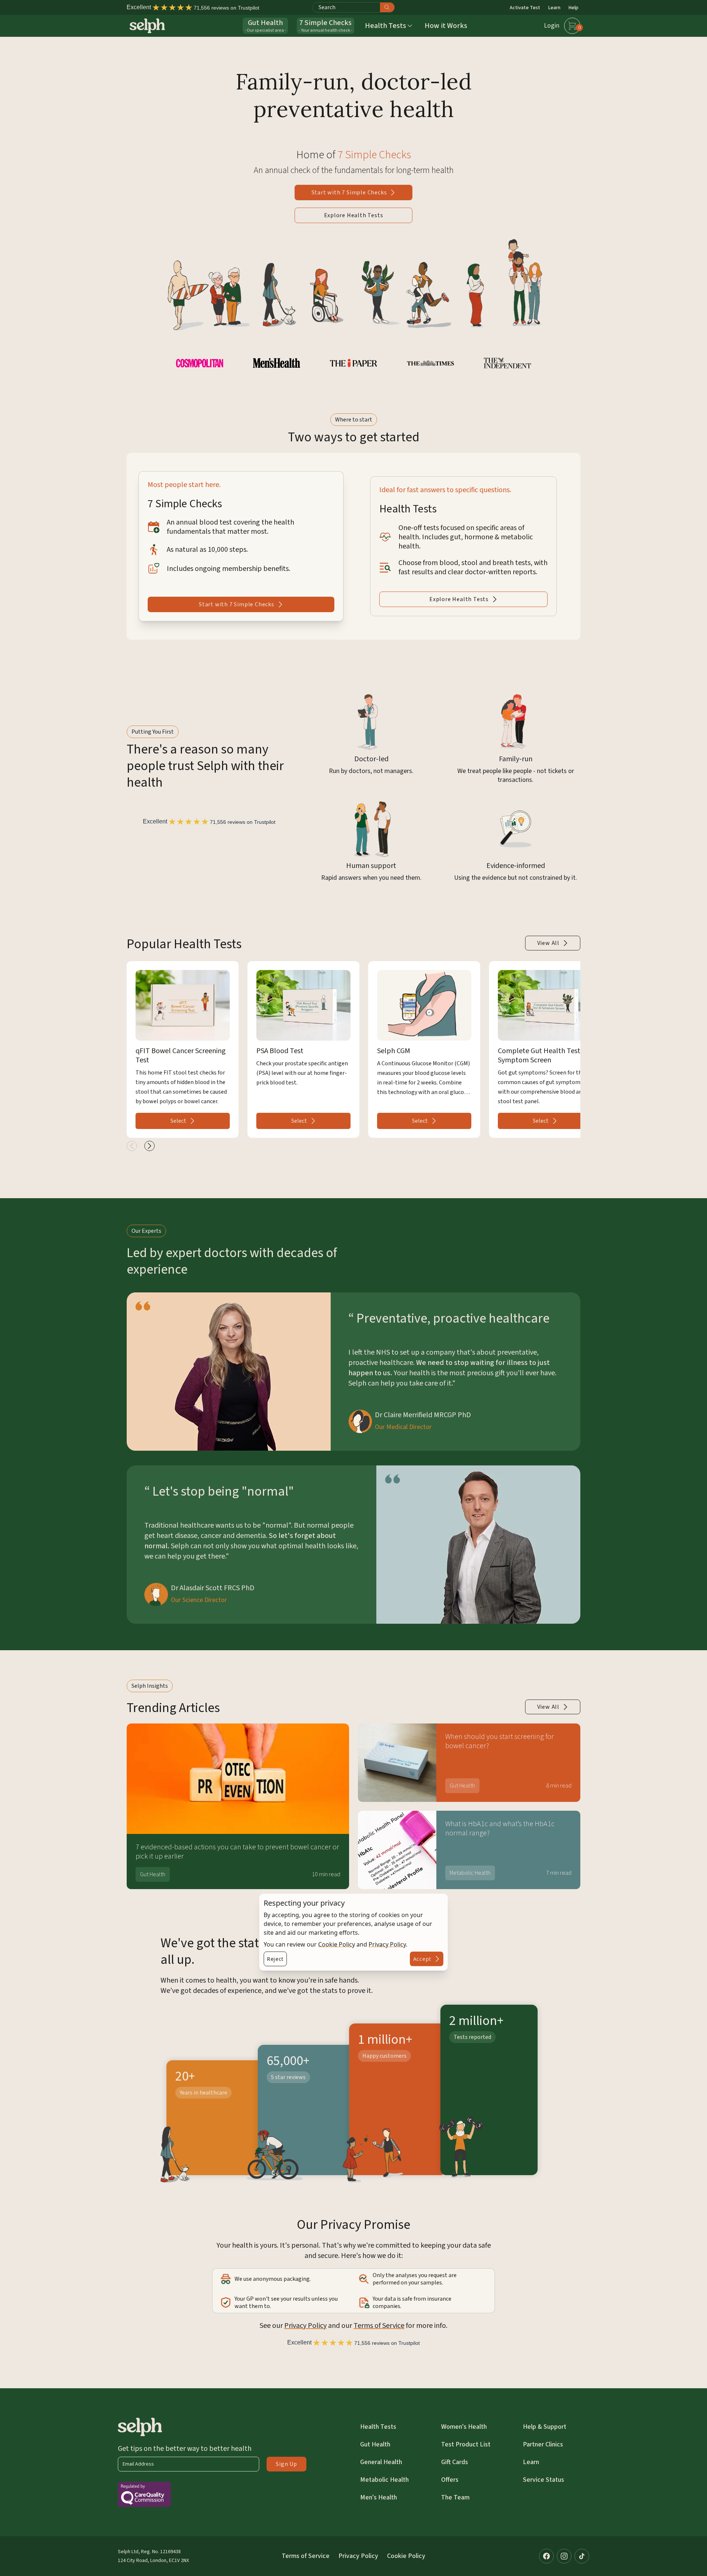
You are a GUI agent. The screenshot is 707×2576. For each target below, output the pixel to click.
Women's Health (464, 2427)
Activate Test (525, 8)
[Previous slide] (132, 1146)
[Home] (147, 26)
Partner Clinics (543, 2444)
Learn (554, 8)
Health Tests (378, 2427)
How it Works (446, 26)
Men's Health (379, 2497)
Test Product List (466, 2444)
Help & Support (545, 2427)
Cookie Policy (337, 1944)
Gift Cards (455, 2462)
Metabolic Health (384, 2480)
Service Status (544, 2480)
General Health (381, 2462)
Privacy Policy (387, 1944)
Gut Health (375, 2444)
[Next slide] (150, 1146)
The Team (455, 2497)
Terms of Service (379, 2326)
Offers (450, 2480)
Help (574, 8)
